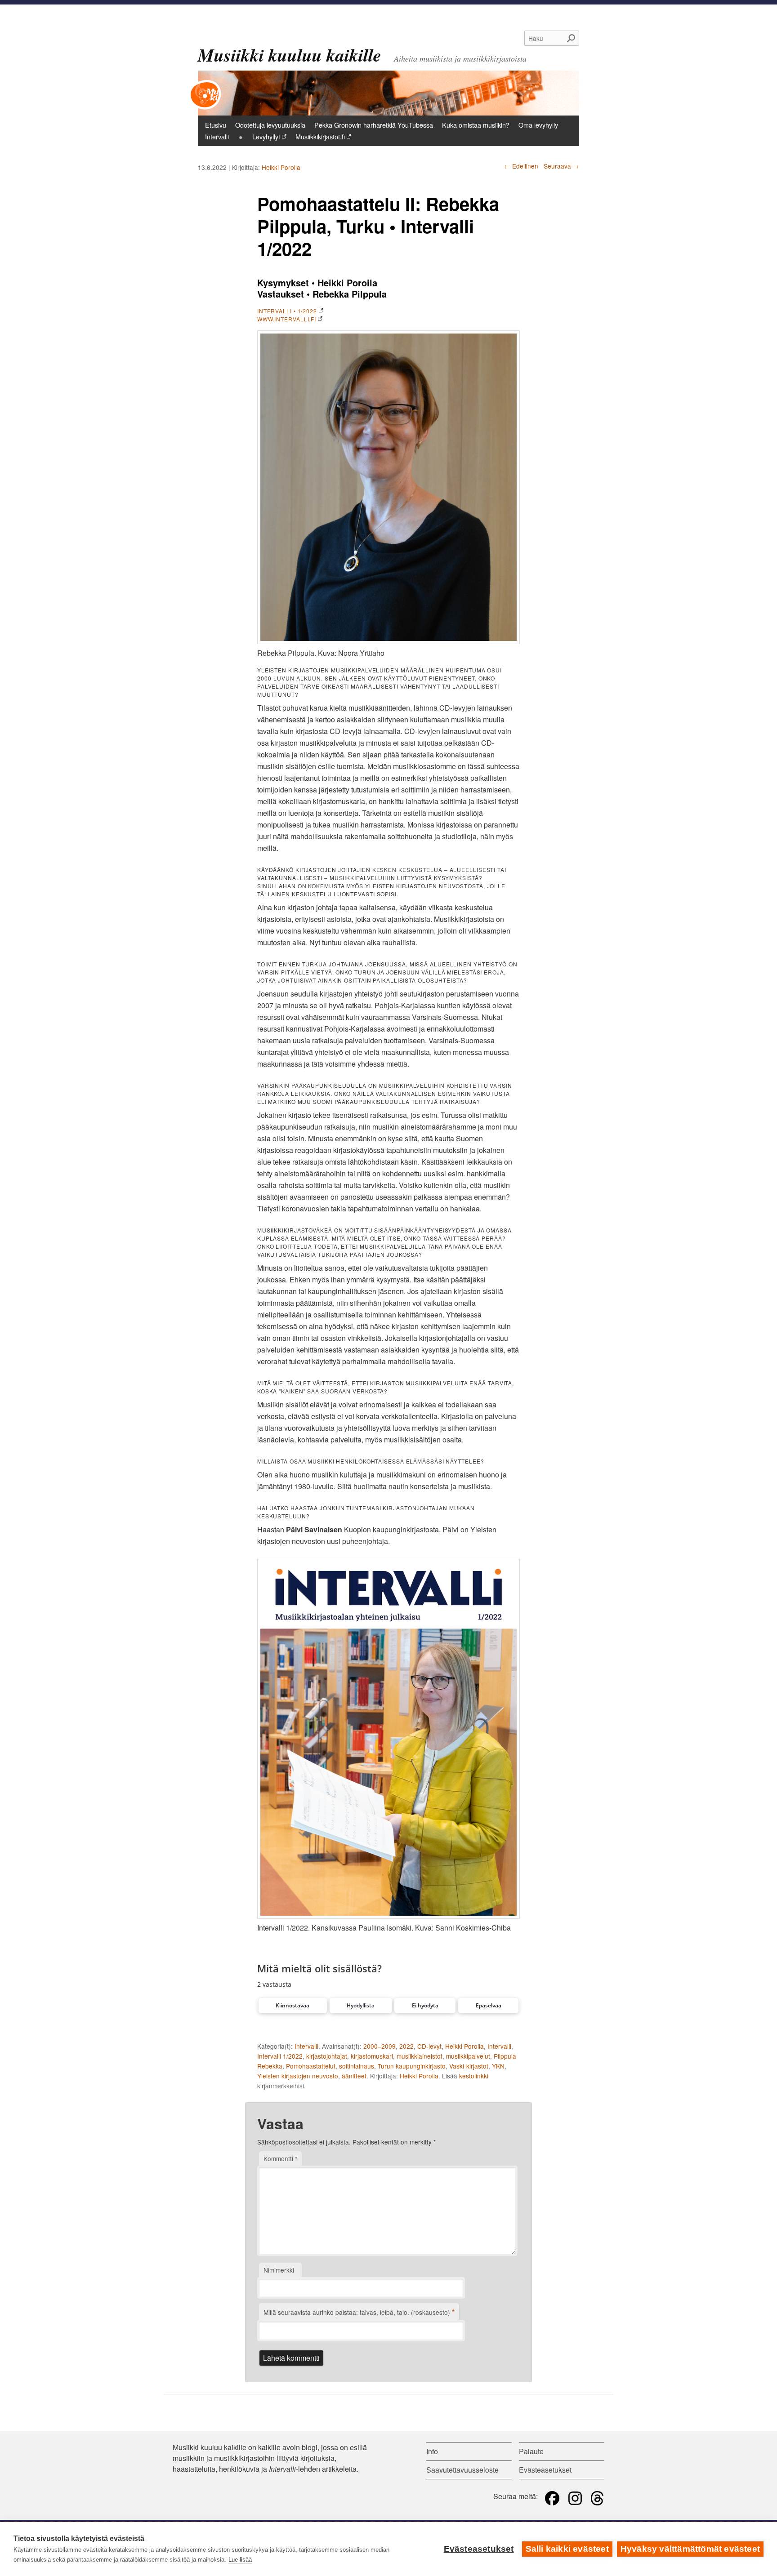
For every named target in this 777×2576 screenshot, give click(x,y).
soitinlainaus (357, 2066)
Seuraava (561, 166)
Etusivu (216, 125)
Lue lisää (240, 2560)
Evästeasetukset (479, 2549)
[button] (293, 2006)
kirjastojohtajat (327, 2056)
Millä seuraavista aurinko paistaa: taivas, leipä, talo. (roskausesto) (359, 2312)
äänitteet (354, 2076)
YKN (498, 2066)
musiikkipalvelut (468, 2056)
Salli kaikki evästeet (567, 2549)
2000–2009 (380, 2046)
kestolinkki (474, 2076)
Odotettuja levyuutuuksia (270, 125)
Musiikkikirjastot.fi (320, 136)
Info (432, 2451)
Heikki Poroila (281, 167)
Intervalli (217, 136)
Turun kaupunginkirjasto (412, 2066)
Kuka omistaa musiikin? (476, 125)
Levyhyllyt (266, 136)
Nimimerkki (279, 2270)
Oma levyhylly (538, 125)
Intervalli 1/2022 (280, 2056)
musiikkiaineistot (420, 2056)
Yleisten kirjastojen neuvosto (298, 2076)
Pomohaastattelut (311, 2066)
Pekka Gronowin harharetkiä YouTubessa (374, 125)
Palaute (531, 2451)
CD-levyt (429, 2046)
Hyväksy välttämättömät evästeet (690, 2549)
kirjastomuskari (372, 2056)
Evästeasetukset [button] (545, 2470)
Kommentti (280, 2158)
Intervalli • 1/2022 (287, 311)
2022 (406, 2046)
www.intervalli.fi (287, 319)
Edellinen (521, 166)
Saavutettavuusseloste (462, 2470)
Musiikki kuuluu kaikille (290, 55)
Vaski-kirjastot (469, 2066)
